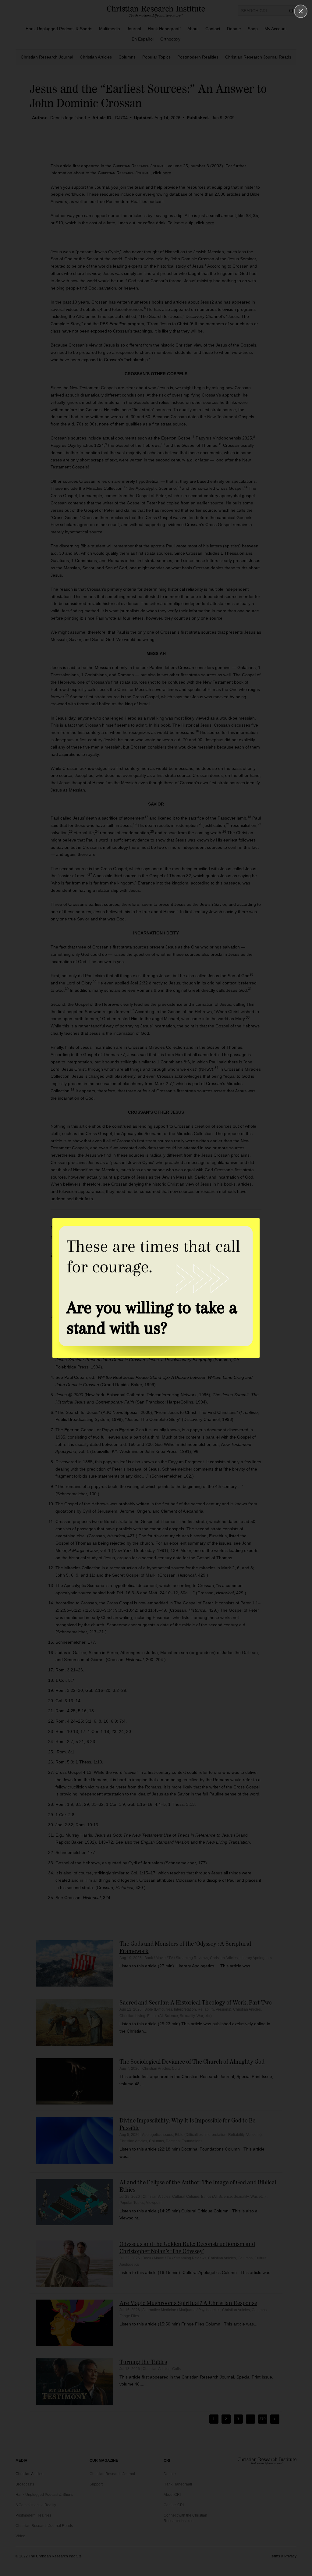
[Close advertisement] (301, 11)
